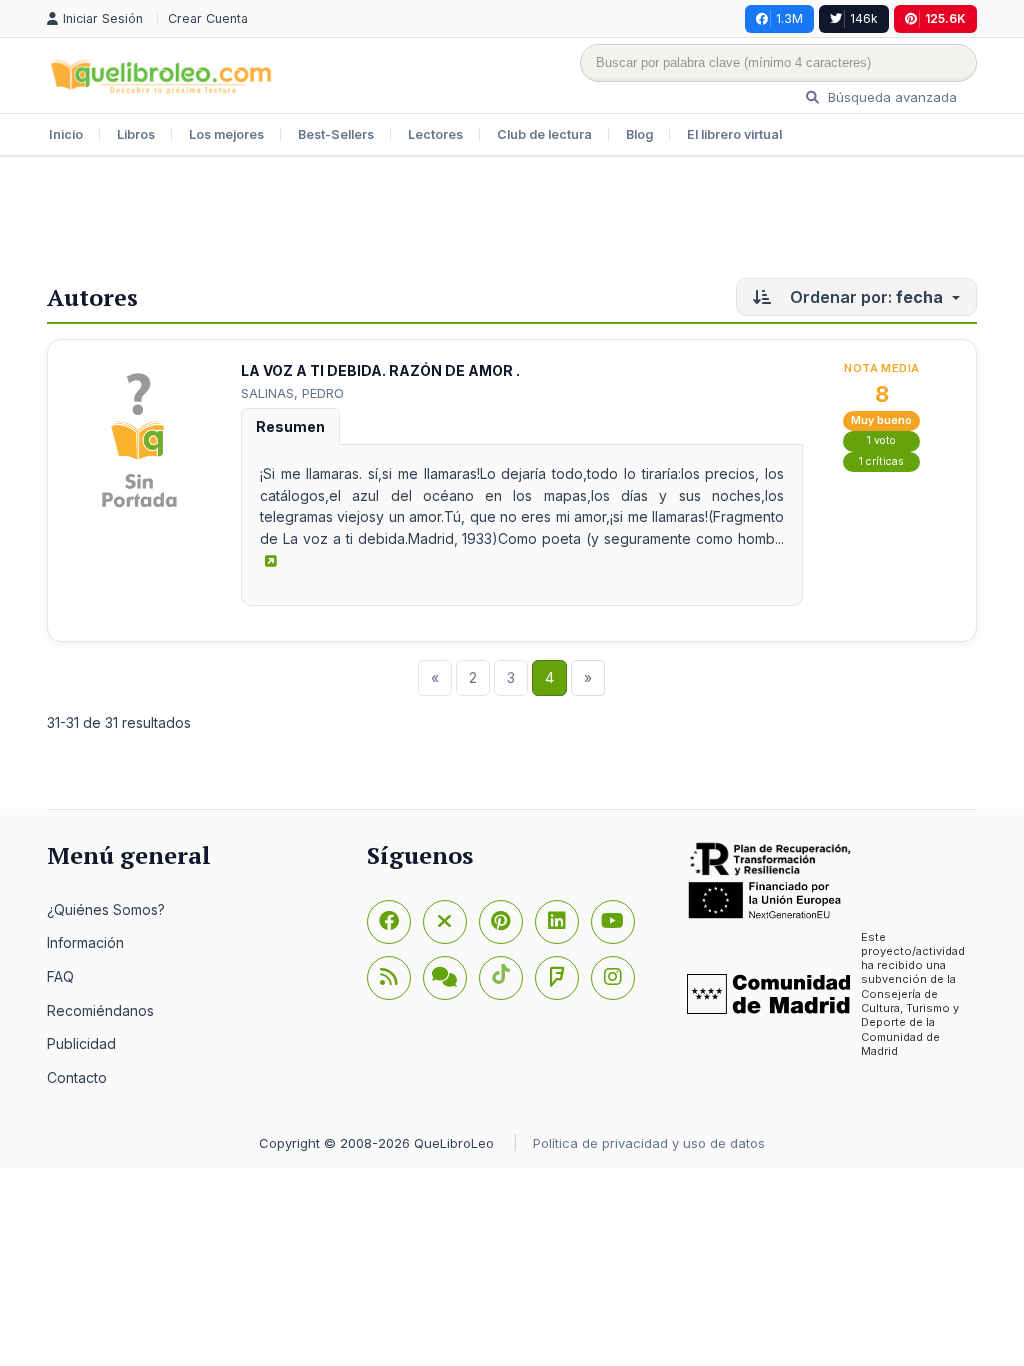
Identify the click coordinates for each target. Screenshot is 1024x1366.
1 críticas (881, 461)
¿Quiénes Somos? (106, 909)
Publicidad (81, 1043)
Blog (639, 134)
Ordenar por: (864, 297)
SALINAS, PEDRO (292, 393)
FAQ (60, 976)
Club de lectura (544, 134)
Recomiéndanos (100, 1010)
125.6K (945, 18)
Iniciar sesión (105, 18)
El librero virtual (734, 134)
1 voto (881, 440)
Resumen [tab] (290, 426)
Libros (136, 134)
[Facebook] (389, 922)
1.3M (789, 18)
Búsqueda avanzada (890, 97)
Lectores (435, 134)
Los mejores (226, 134)
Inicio (66, 134)
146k (864, 18)
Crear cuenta (208, 18)
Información (85, 942)
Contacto (77, 1077)
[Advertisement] (512, 222)
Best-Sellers (336, 134)
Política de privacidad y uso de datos (649, 1143)
